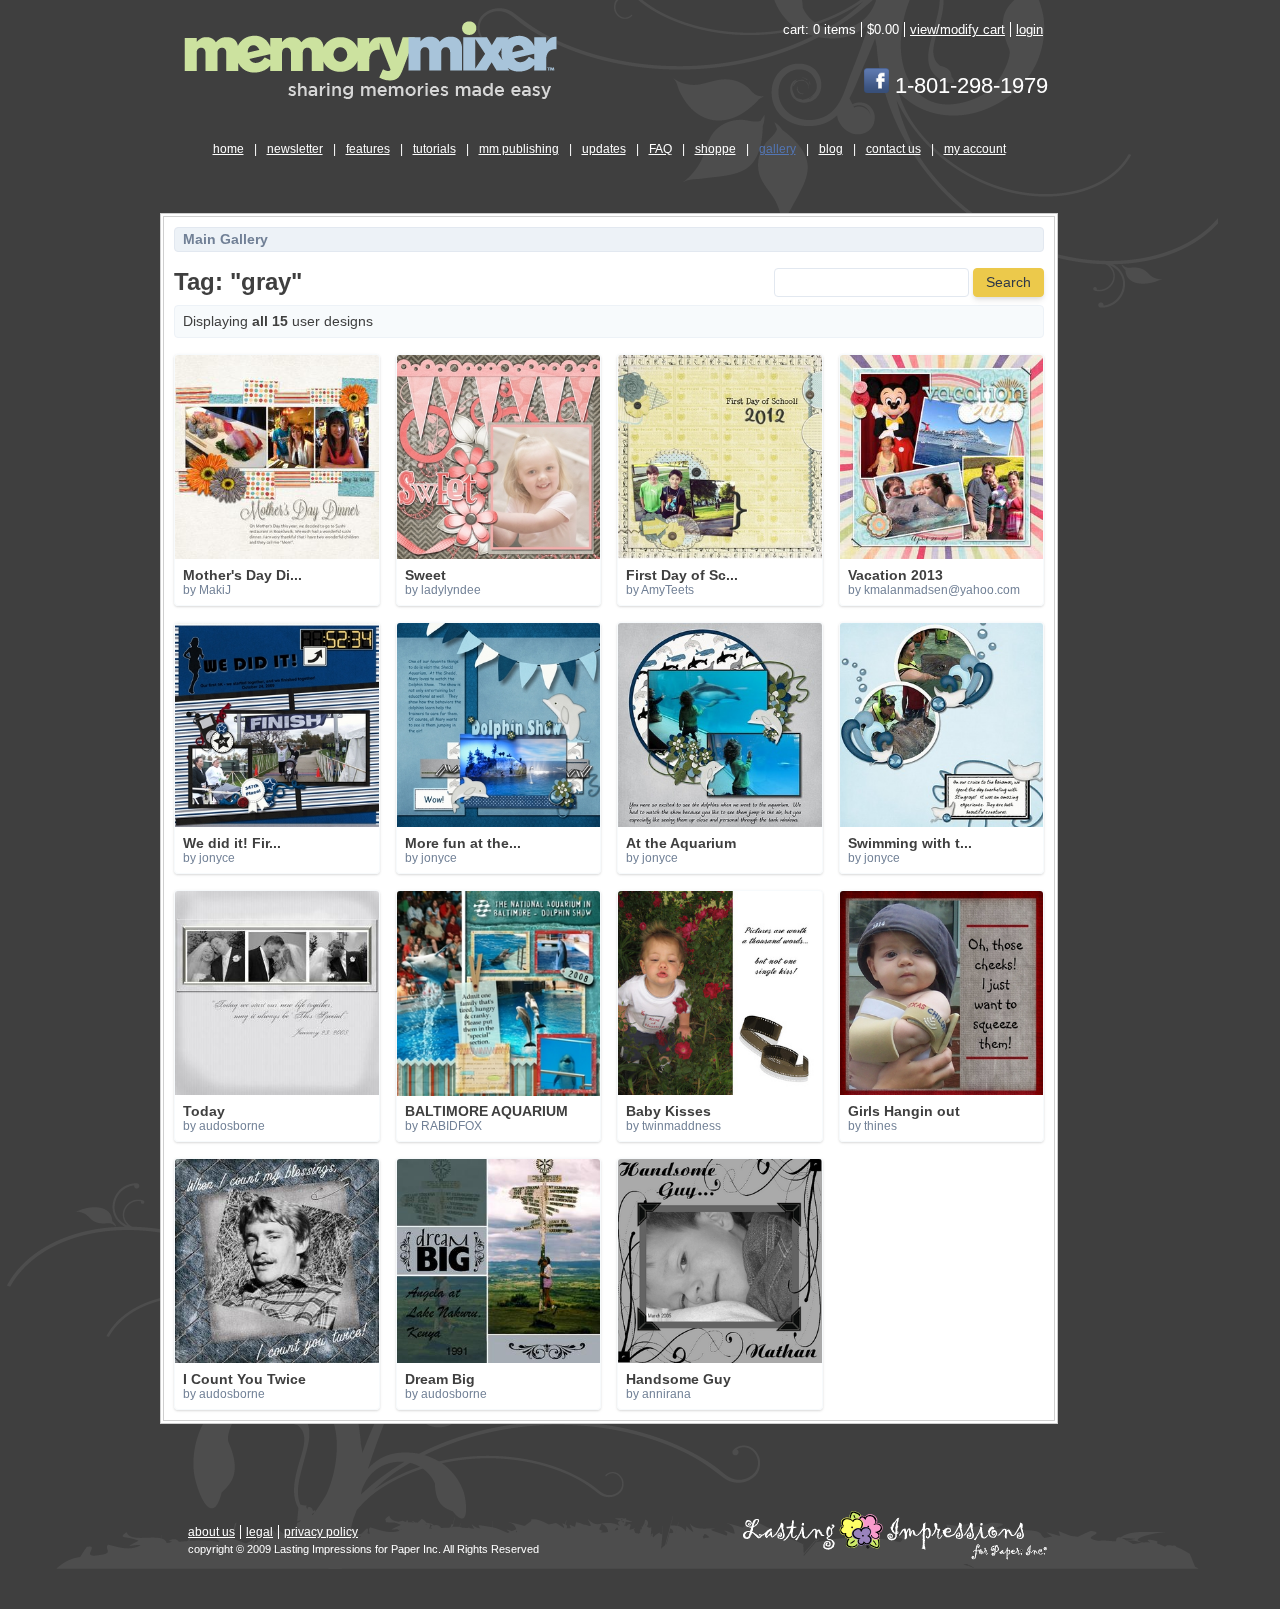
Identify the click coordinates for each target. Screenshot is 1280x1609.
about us (211, 1532)
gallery (777, 149)
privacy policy (321, 1532)
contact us (893, 149)
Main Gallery (225, 239)
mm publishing (519, 149)
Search (1008, 282)
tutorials (434, 149)
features (368, 149)
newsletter (295, 149)
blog (831, 149)
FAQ (660, 149)
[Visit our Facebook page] (876, 85)
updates (604, 149)
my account (975, 149)
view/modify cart (957, 29)
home (228, 149)
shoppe (715, 149)
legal (259, 1532)
